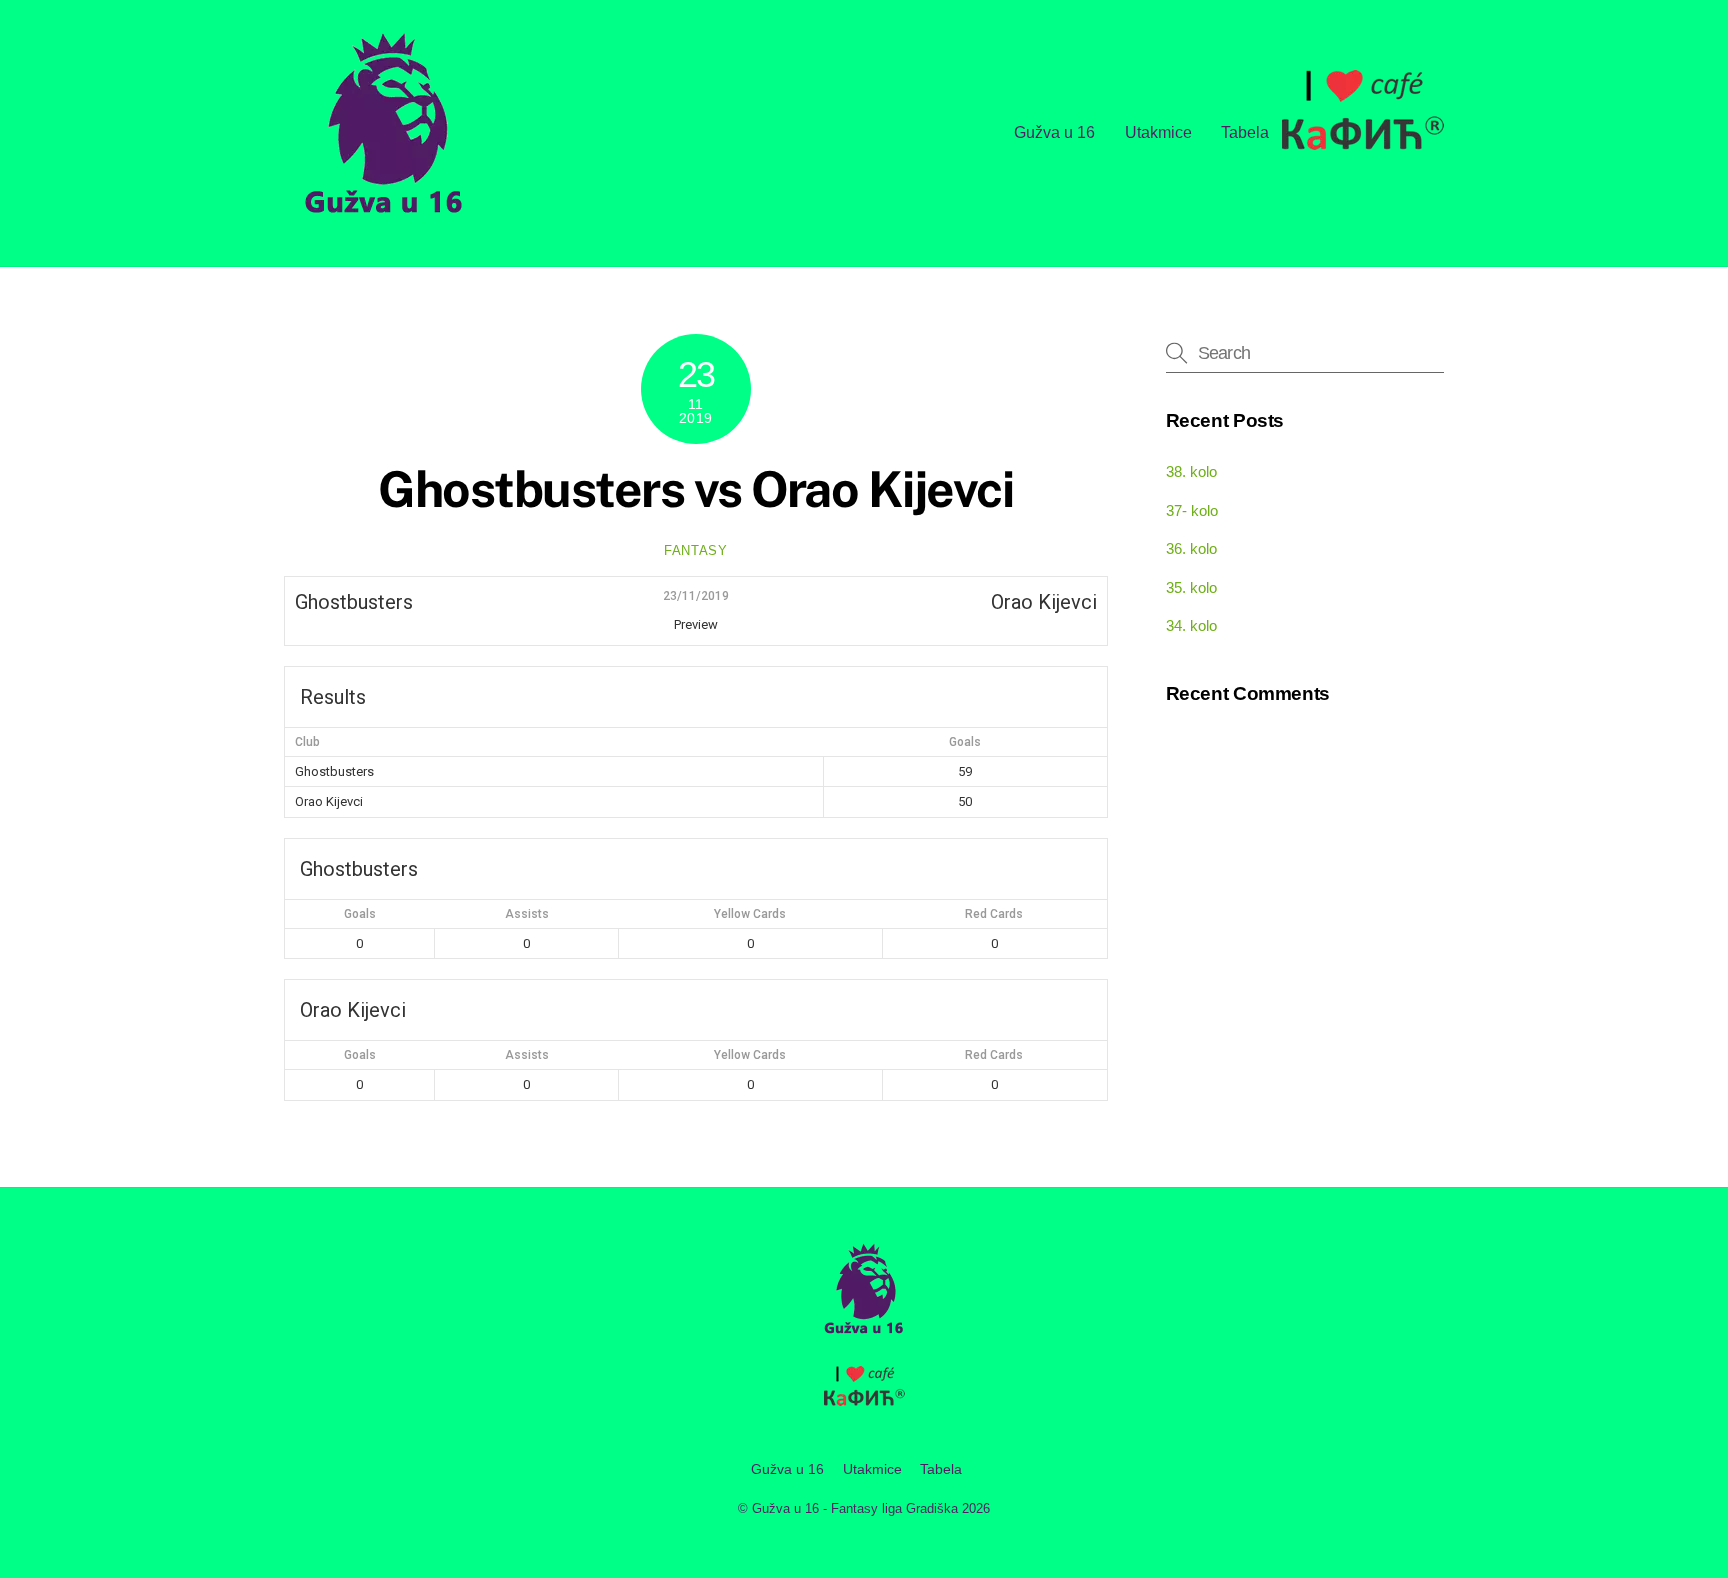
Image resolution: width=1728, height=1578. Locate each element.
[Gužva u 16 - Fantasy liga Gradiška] (384, 220)
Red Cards (994, 914)
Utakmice (1158, 132)
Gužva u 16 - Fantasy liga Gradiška (855, 1508)
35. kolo (1191, 587)
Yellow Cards (750, 914)
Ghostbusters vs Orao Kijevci (695, 489)
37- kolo (1192, 510)
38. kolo (1191, 471)
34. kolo (1191, 625)
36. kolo (1191, 548)
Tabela (1245, 132)
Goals (360, 914)
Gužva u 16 (1054, 132)
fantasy (696, 550)
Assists (527, 914)
